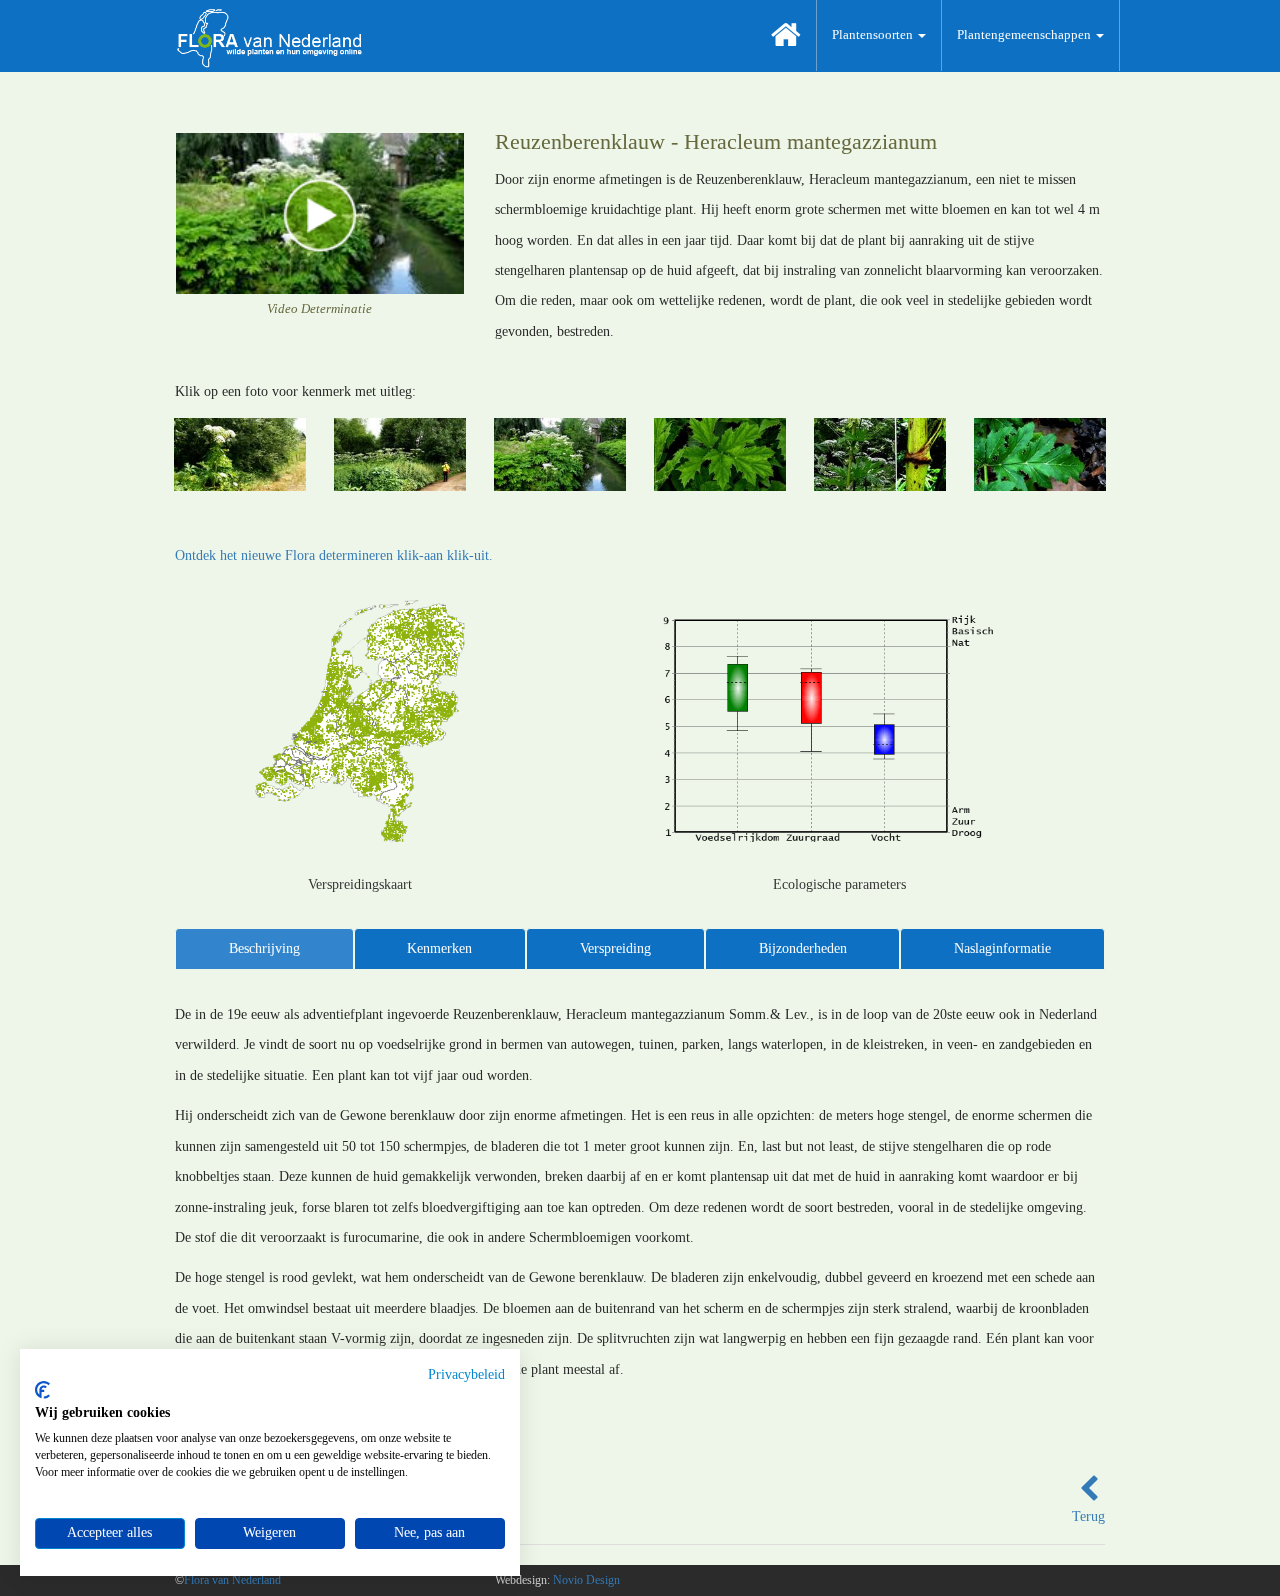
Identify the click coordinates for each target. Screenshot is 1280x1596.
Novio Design (586, 1580)
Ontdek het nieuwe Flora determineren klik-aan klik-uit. (334, 555)
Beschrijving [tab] (264, 948)
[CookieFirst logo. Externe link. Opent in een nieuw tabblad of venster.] (42, 1390)
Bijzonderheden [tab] (803, 948)
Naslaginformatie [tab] (1002, 948)
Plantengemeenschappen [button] (1025, 34)
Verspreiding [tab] (615, 948)
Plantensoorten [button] (874, 34)
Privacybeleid (466, 1374)
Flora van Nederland (232, 1580)
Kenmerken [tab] (439, 948)
